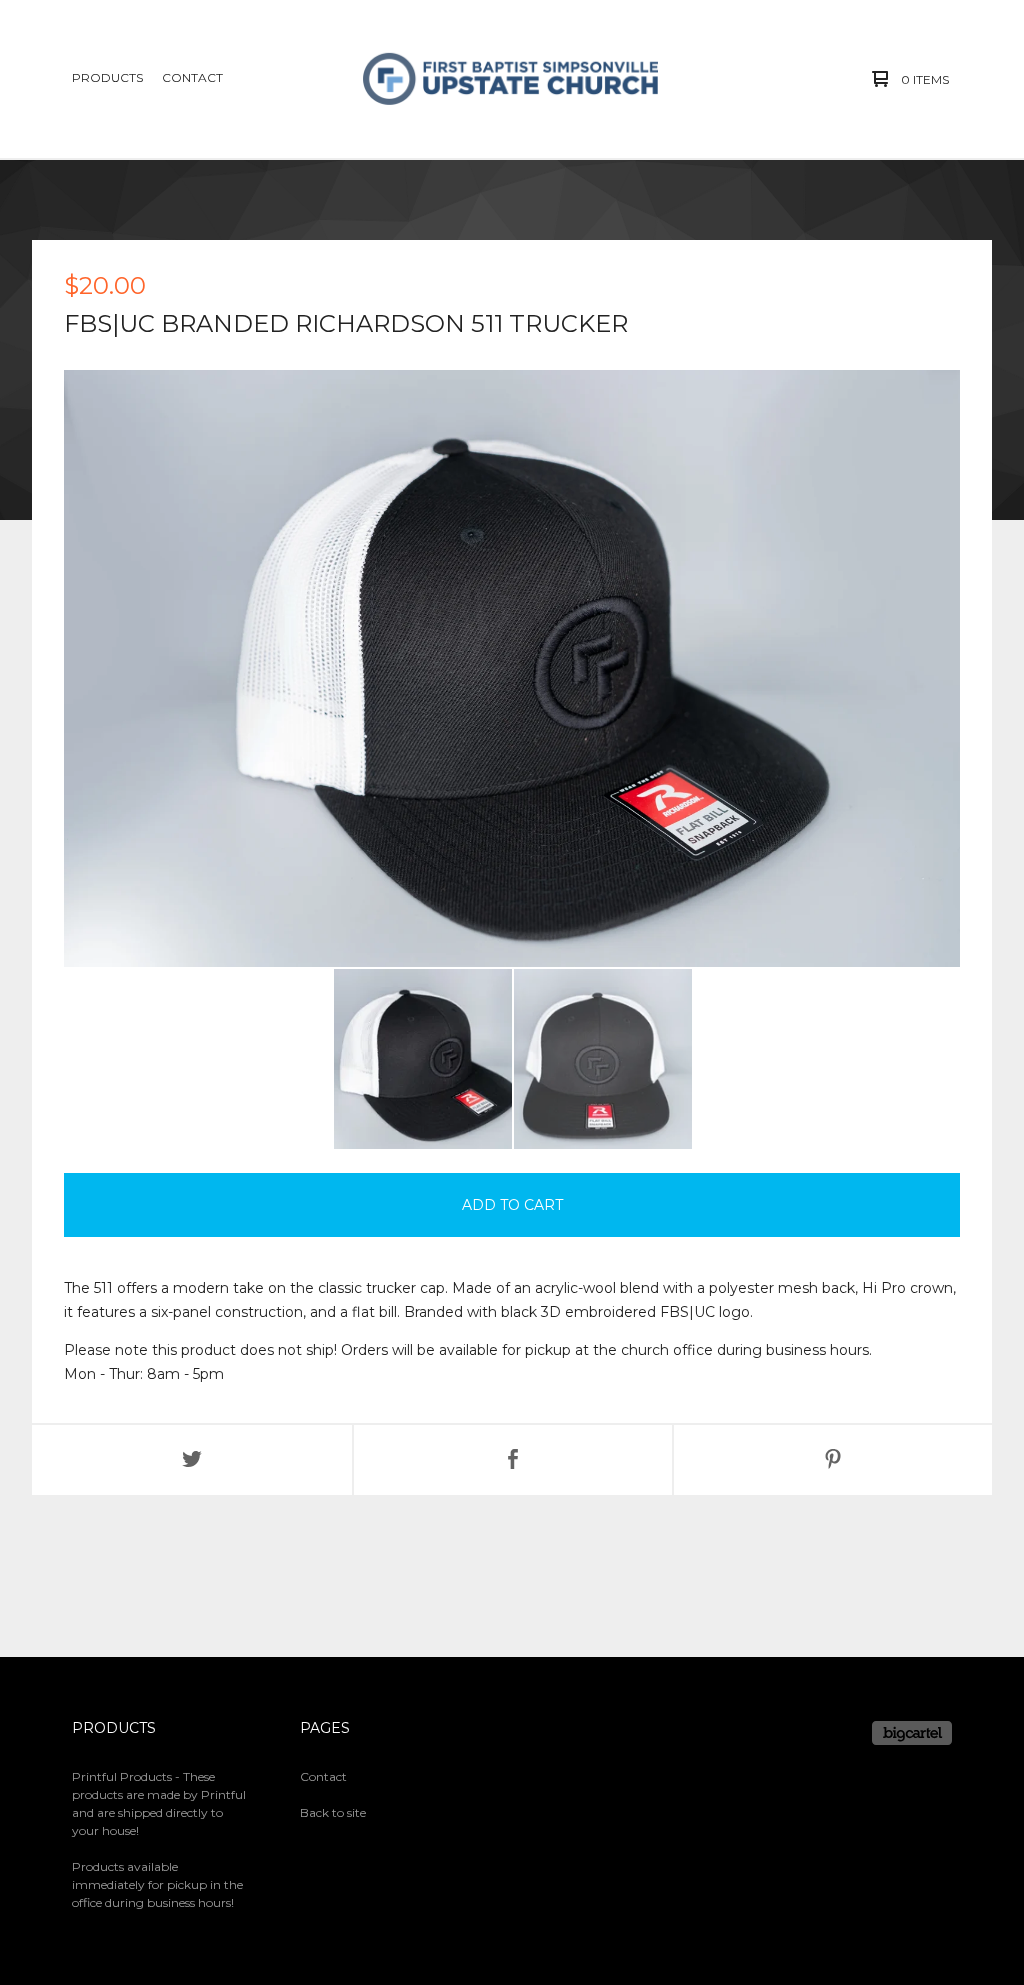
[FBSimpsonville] (511, 79)
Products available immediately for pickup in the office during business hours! (157, 1884)
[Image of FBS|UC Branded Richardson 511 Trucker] (423, 1059)
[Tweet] (192, 1460)
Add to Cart (512, 1205)
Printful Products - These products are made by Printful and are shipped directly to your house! (159, 1803)
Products (107, 77)
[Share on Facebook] (513, 1460)
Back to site (333, 1812)
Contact (192, 77)
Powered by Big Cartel (912, 1733)
